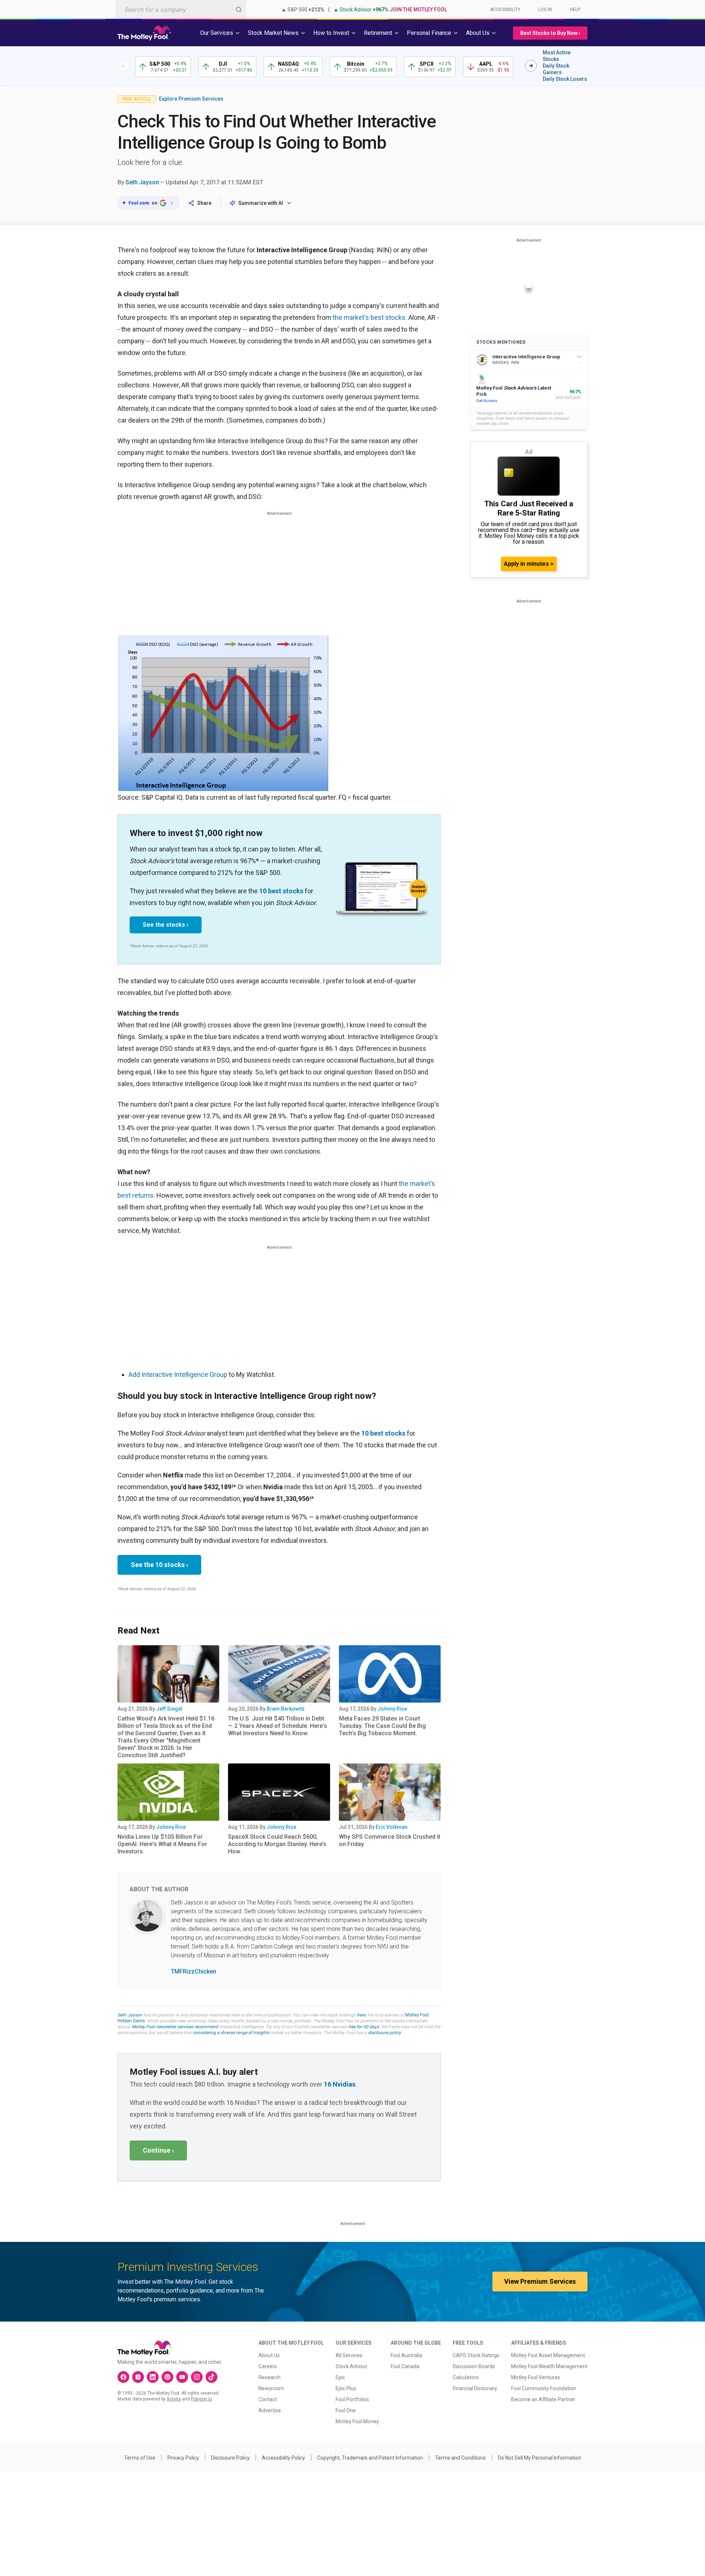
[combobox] (181, 9)
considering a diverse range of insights (231, 2033)
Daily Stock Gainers (556, 69)
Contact (268, 2399)
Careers (268, 2366)
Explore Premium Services (191, 99)
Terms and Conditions (460, 2458)
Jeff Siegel (169, 1709)
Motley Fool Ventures (536, 2377)
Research (270, 2377)
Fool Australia (406, 2355)
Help (575, 10)
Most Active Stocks (557, 56)
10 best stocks (281, 891)
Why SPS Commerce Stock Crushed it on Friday (390, 1840)
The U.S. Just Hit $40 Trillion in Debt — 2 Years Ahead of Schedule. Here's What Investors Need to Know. (278, 1726)
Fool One (346, 2410)
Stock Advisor (352, 2366)
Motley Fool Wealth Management (549, 2366)
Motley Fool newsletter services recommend (175, 2027)
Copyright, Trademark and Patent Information (370, 2458)
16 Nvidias (340, 2084)
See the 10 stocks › (159, 1565)
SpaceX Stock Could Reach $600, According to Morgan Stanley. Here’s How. (277, 1844)
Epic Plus (346, 2388)
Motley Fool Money (357, 2421)
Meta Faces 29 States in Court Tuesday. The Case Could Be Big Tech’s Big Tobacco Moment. (382, 1726)
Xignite (174, 2399)
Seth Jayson (142, 182)
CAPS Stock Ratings (476, 2355)
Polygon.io (201, 2399)
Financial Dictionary (475, 2388)
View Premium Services (540, 2281)
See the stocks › (166, 925)
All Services (349, 2355)
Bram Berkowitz (286, 1709)
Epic (340, 2377)
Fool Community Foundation (544, 2388)
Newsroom (271, 2388)
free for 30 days (364, 2027)
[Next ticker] (531, 66)
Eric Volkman (392, 1827)
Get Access (487, 401)
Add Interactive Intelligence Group (178, 1374)
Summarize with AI (261, 203)
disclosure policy (384, 2033)
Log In (545, 10)
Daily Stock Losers (565, 79)
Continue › (158, 2150)
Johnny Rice (392, 1709)
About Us (269, 2355)
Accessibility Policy (283, 2458)
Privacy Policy (183, 2458)
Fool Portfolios (352, 2399)
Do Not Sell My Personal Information (540, 2458)
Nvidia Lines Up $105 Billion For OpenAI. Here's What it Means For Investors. (162, 1844)
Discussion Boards (474, 2366)
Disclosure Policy (230, 2458)
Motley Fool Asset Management (548, 2355)
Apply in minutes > (529, 564)
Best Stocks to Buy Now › (550, 33)
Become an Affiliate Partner (543, 2399)
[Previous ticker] (123, 66)
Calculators (466, 2377)
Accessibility (505, 10)
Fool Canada (405, 2366)
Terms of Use (140, 2458)
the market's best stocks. (370, 317)
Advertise (270, 2410)
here (361, 2015)
